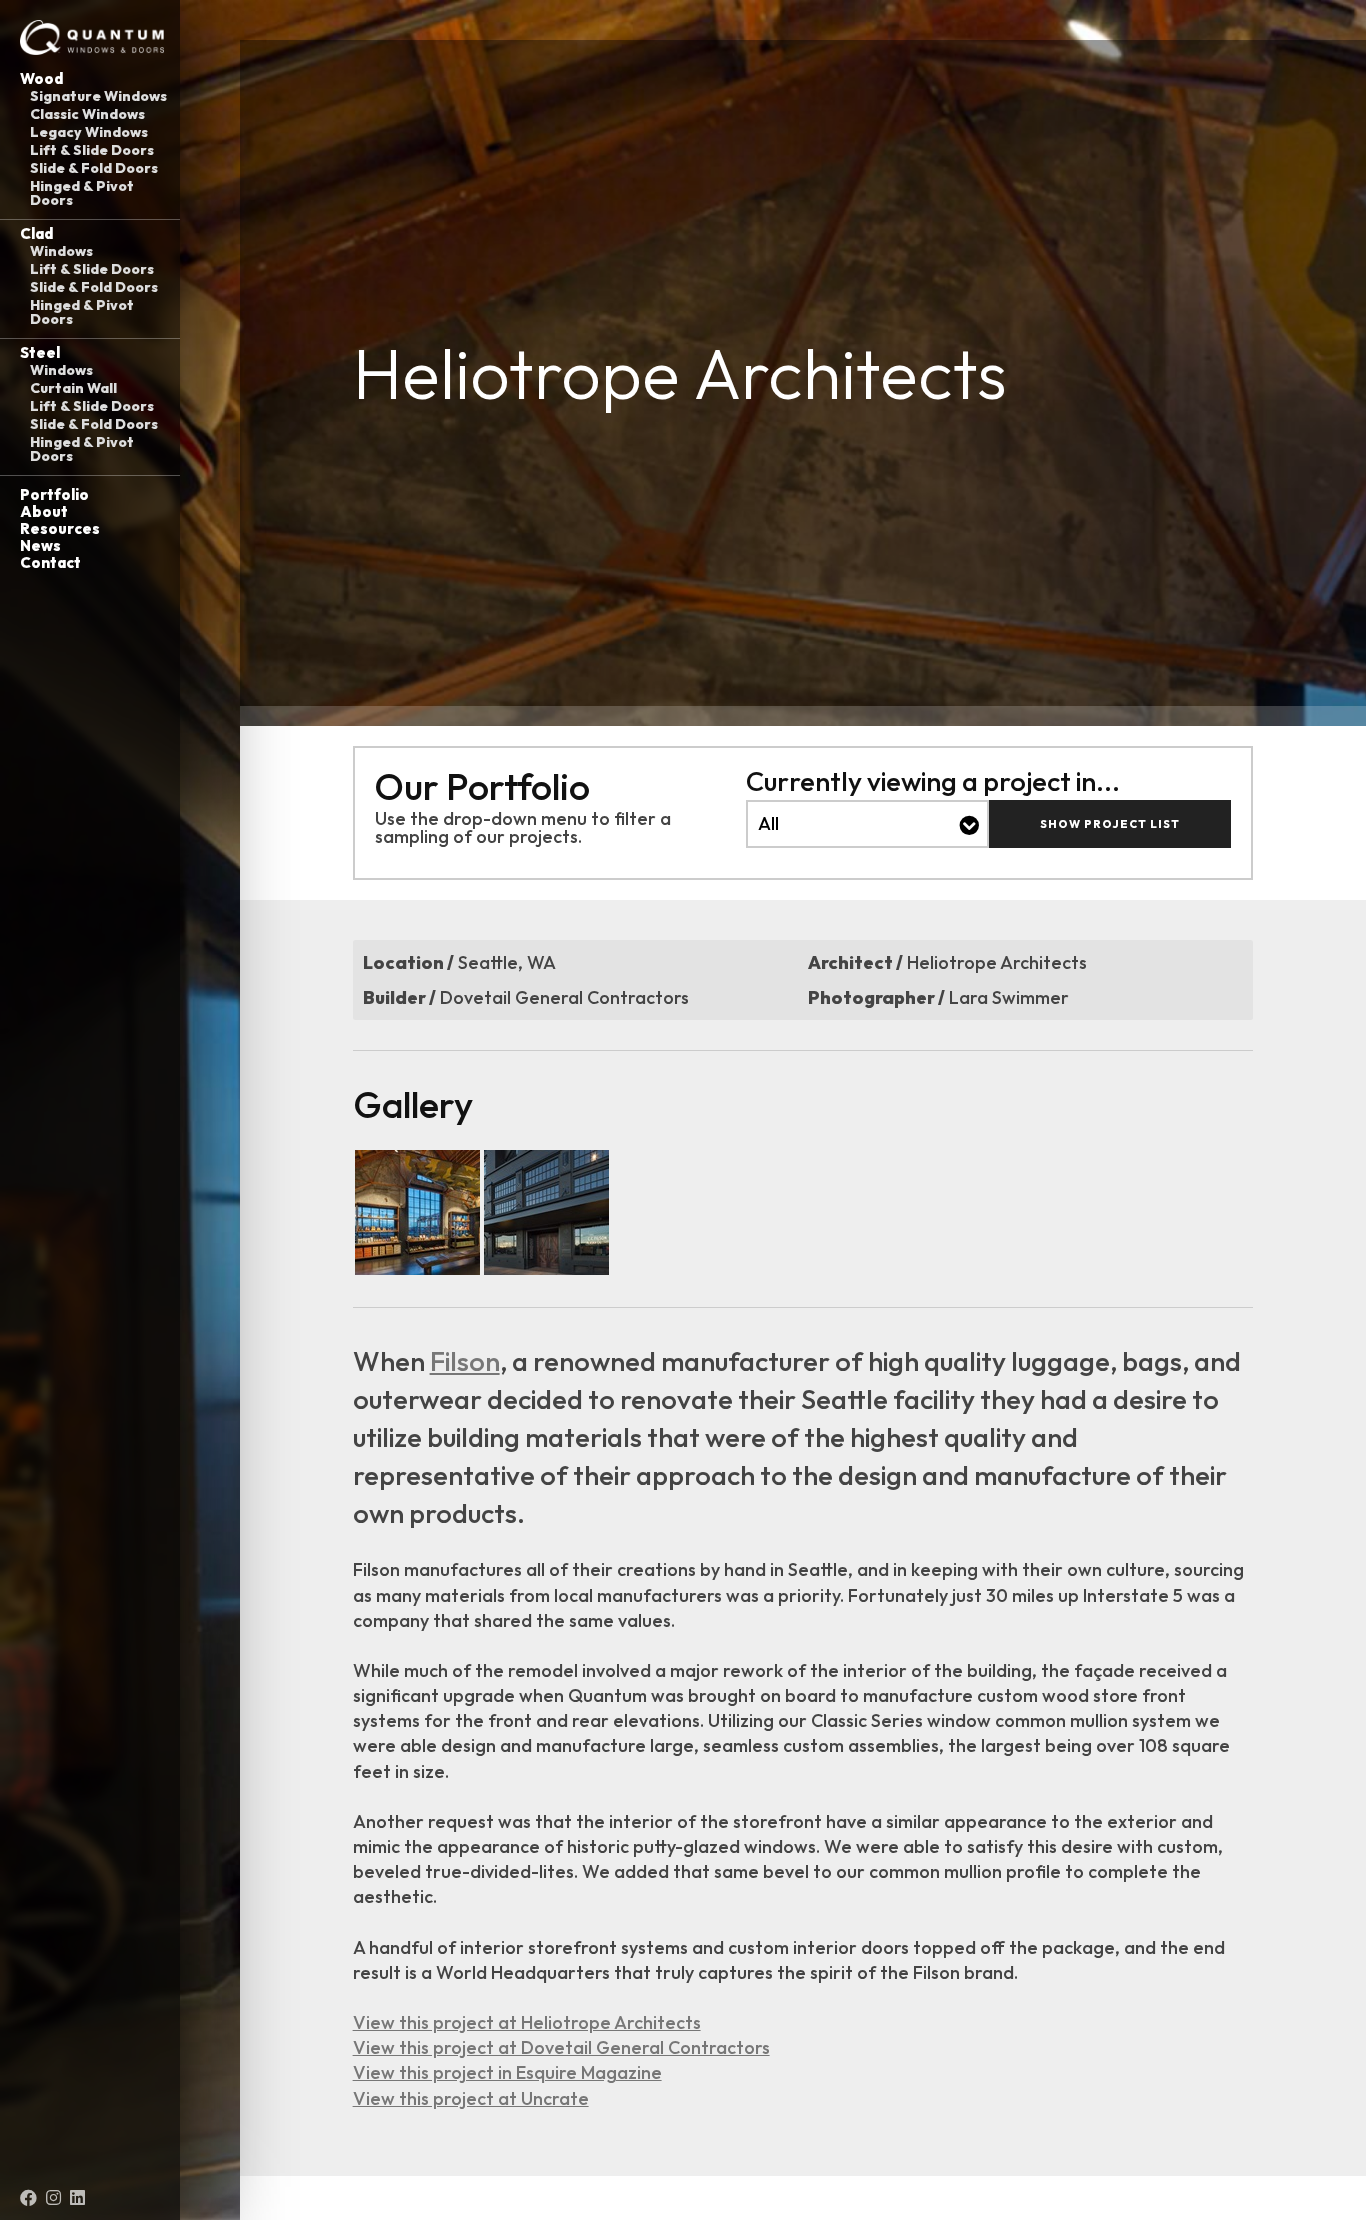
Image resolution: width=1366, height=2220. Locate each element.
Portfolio (54, 494)
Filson (465, 1361)
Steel (40, 352)
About (44, 511)
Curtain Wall (73, 388)
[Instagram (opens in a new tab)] (53, 2198)
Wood (41, 78)
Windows (61, 251)
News (40, 545)
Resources (60, 528)
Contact (50, 562)
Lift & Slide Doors (92, 150)
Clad (36, 233)
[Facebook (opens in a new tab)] (28, 2198)
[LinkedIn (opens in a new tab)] (77, 2198)
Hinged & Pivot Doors (82, 193)
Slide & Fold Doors (94, 168)
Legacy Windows (89, 132)
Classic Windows (87, 114)
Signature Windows (98, 96)
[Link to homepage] (90, 37)
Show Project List (1110, 824)
